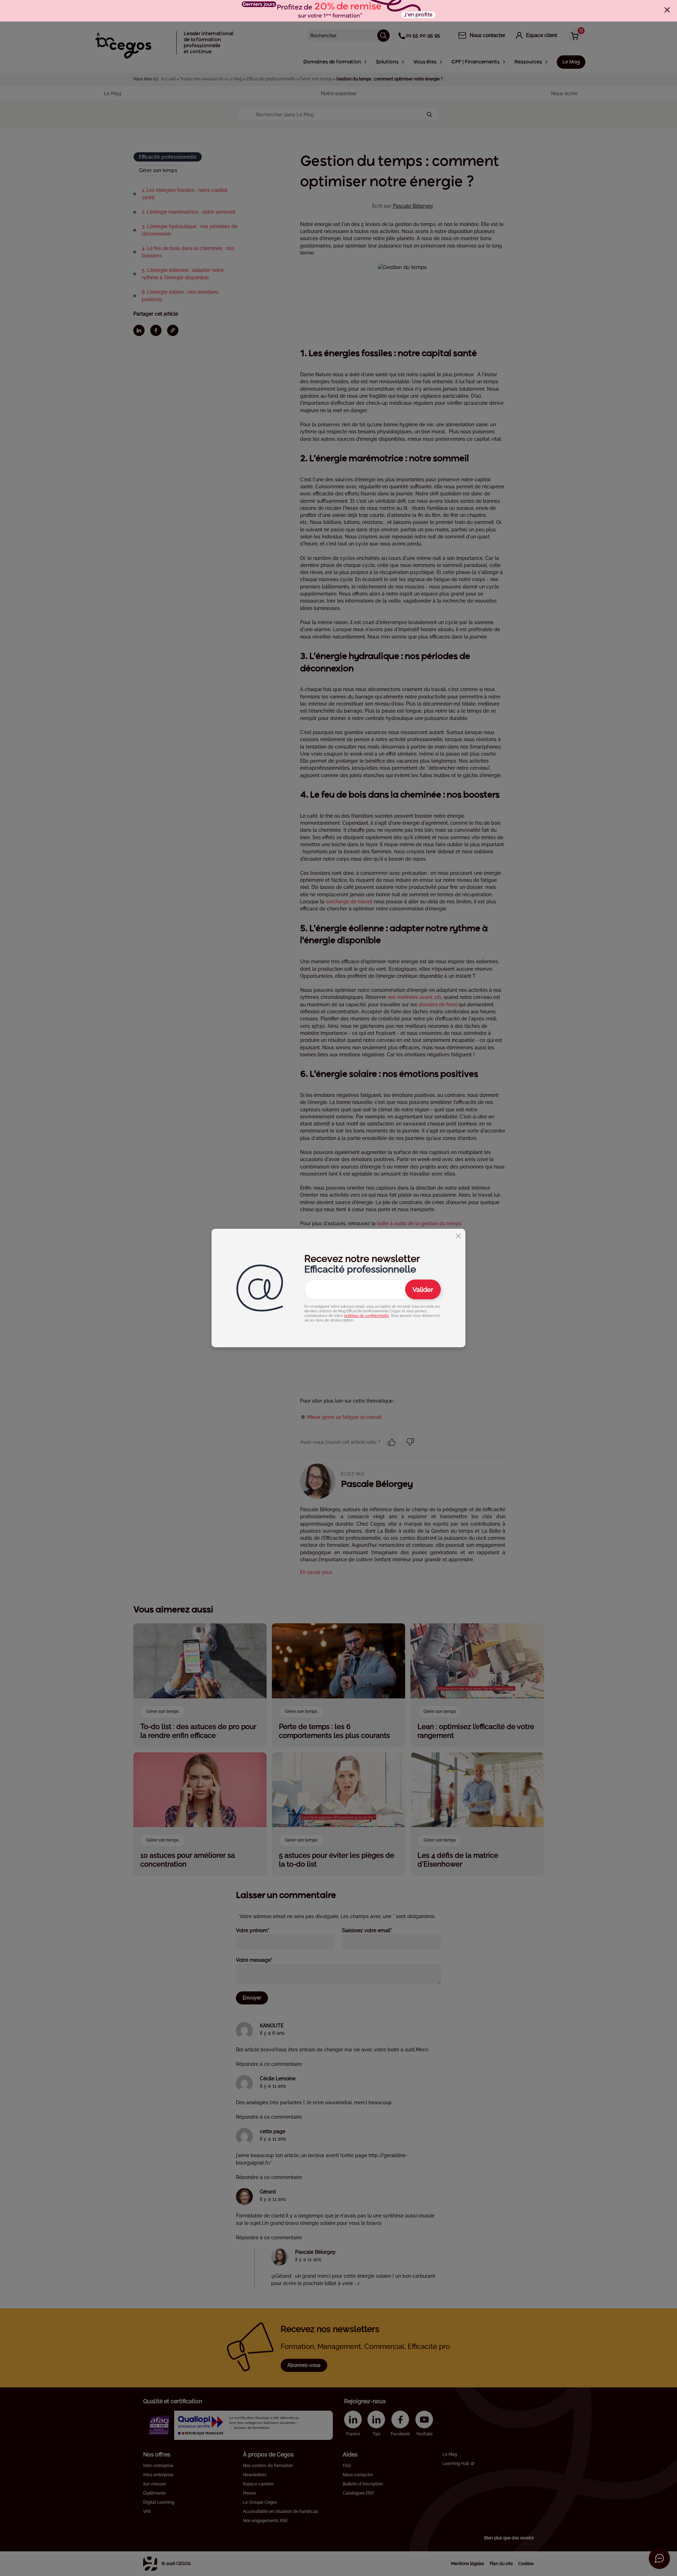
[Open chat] (659, 2558)
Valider (423, 1290)
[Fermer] (667, 10)
